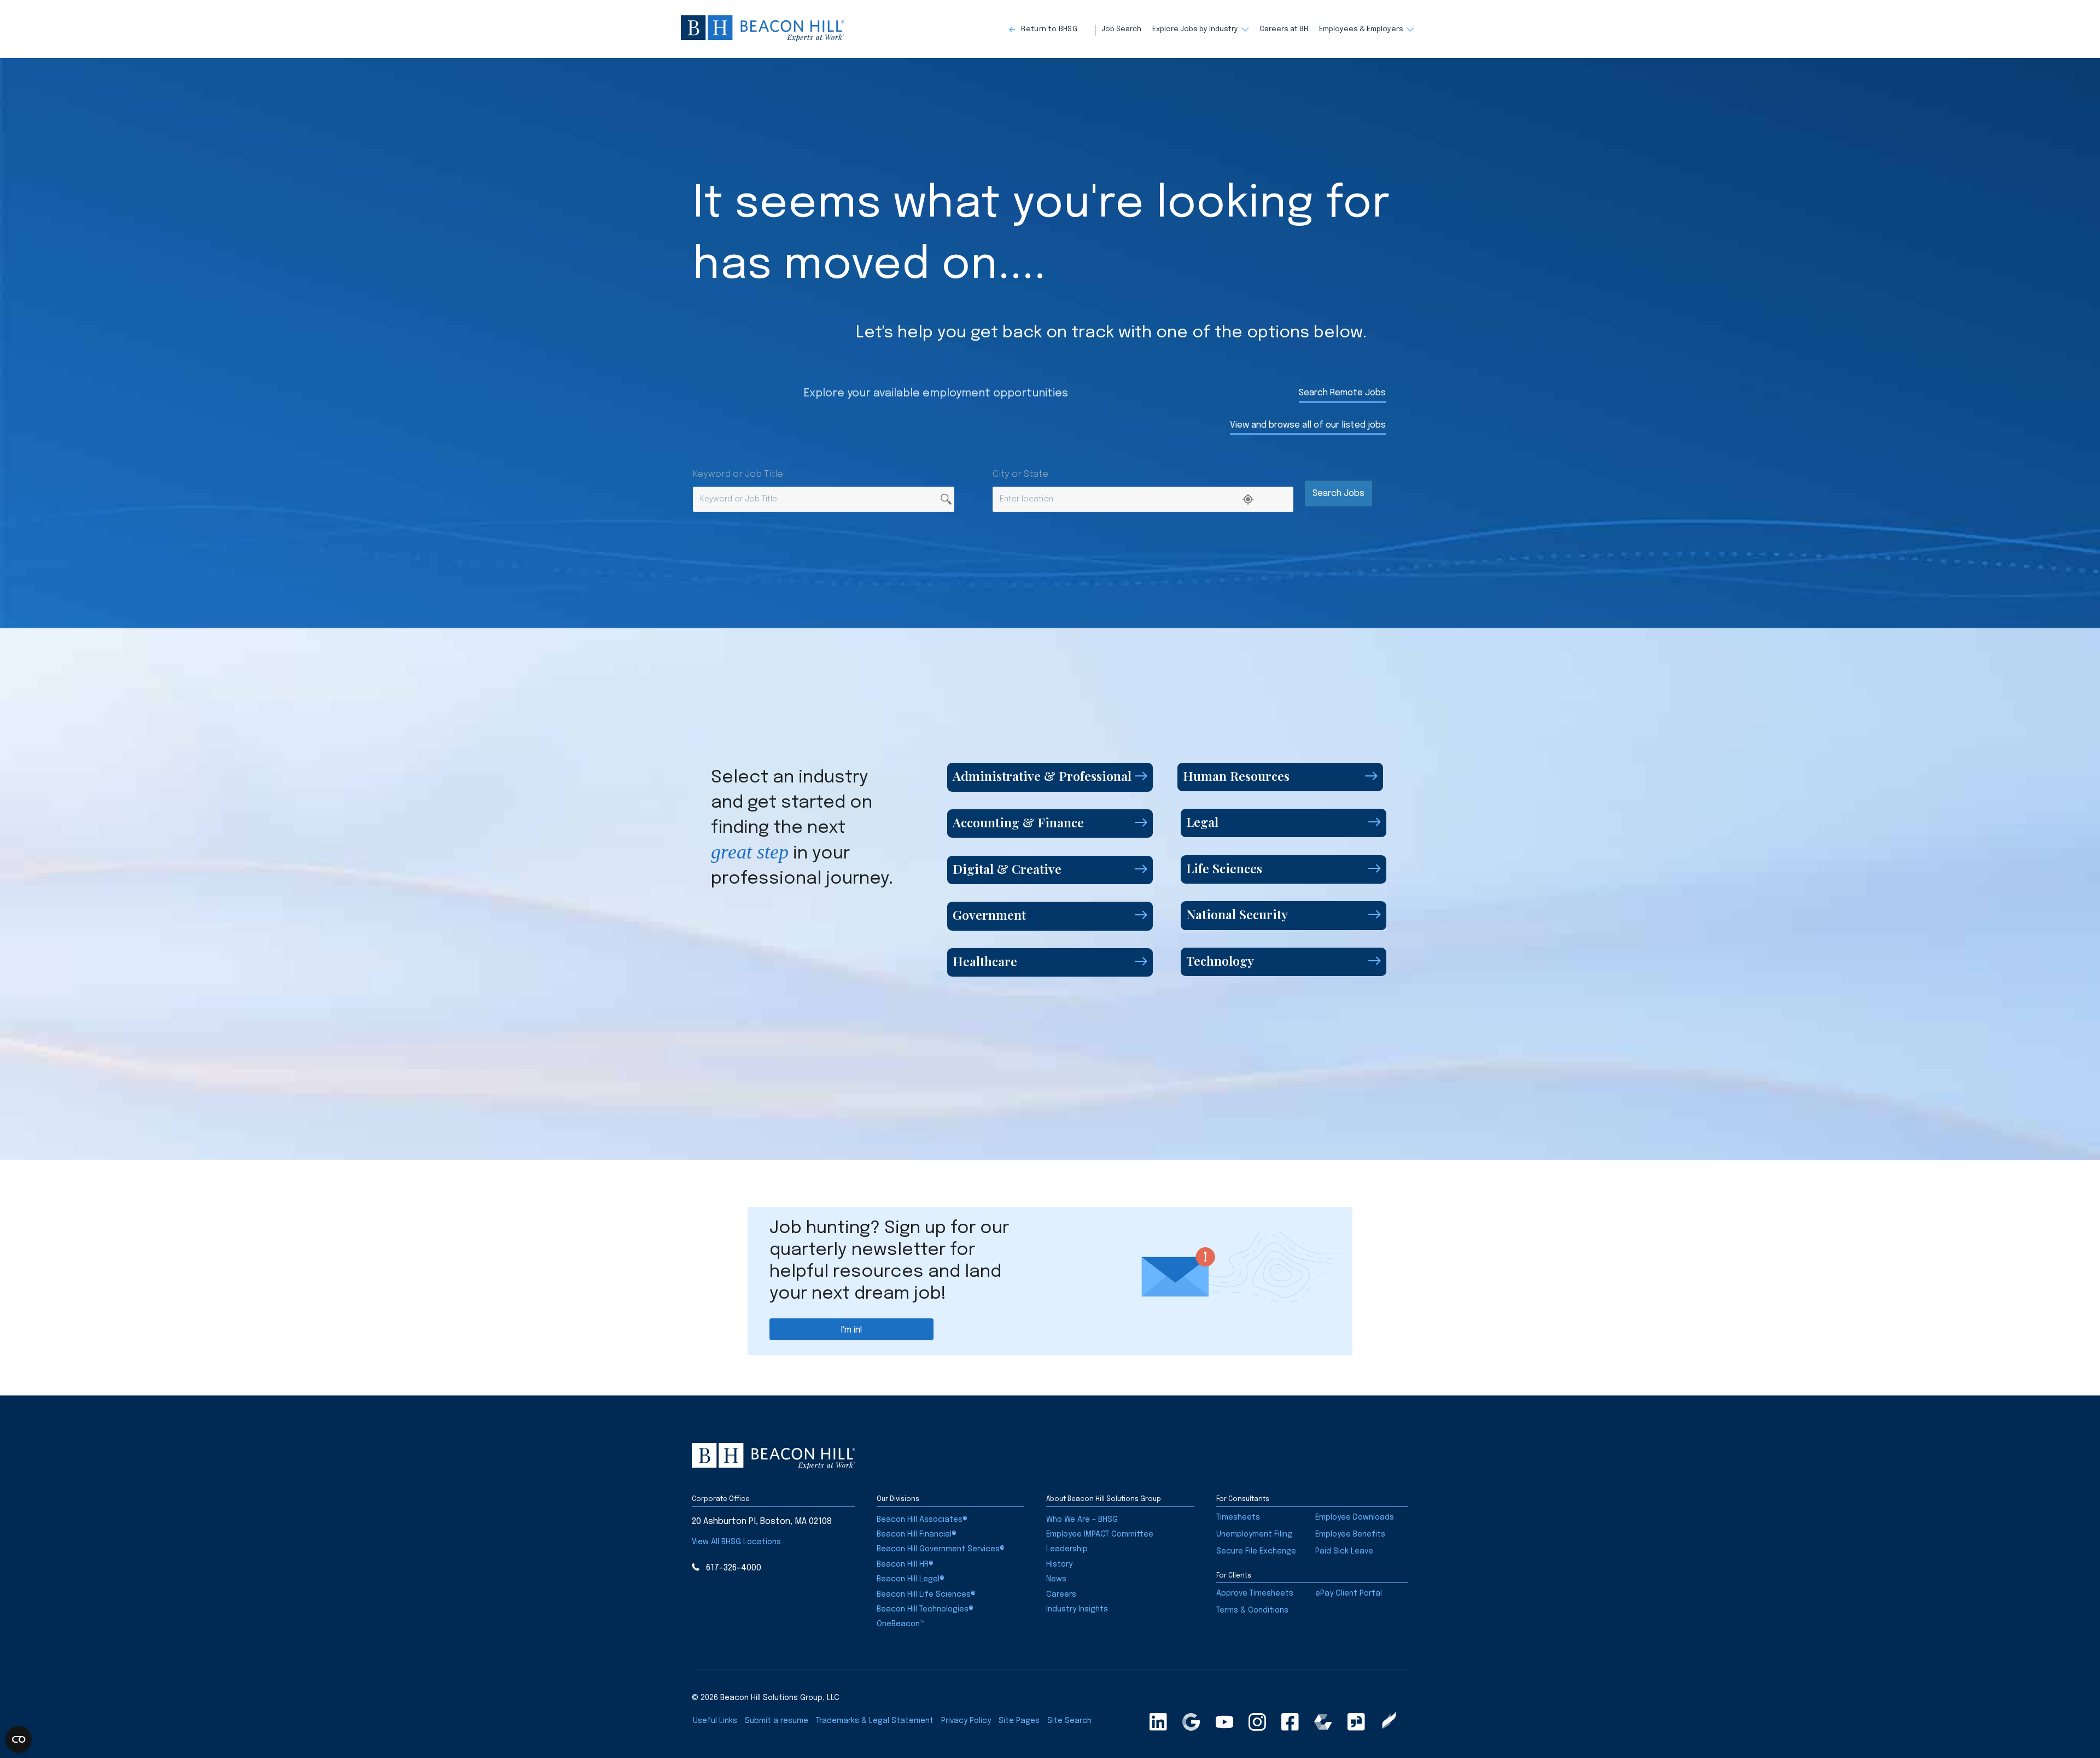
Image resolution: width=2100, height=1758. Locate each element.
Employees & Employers (1361, 29)
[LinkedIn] (1158, 1722)
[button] (1052, 30)
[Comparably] (1323, 1722)
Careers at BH (1284, 29)
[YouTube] (1224, 1722)
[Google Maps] (1191, 1722)
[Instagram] (1257, 1722)
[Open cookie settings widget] (19, 1739)
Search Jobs (1338, 493)
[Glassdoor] (1356, 1722)
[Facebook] (1290, 1722)
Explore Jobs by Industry (1195, 29)
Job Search (1121, 29)
